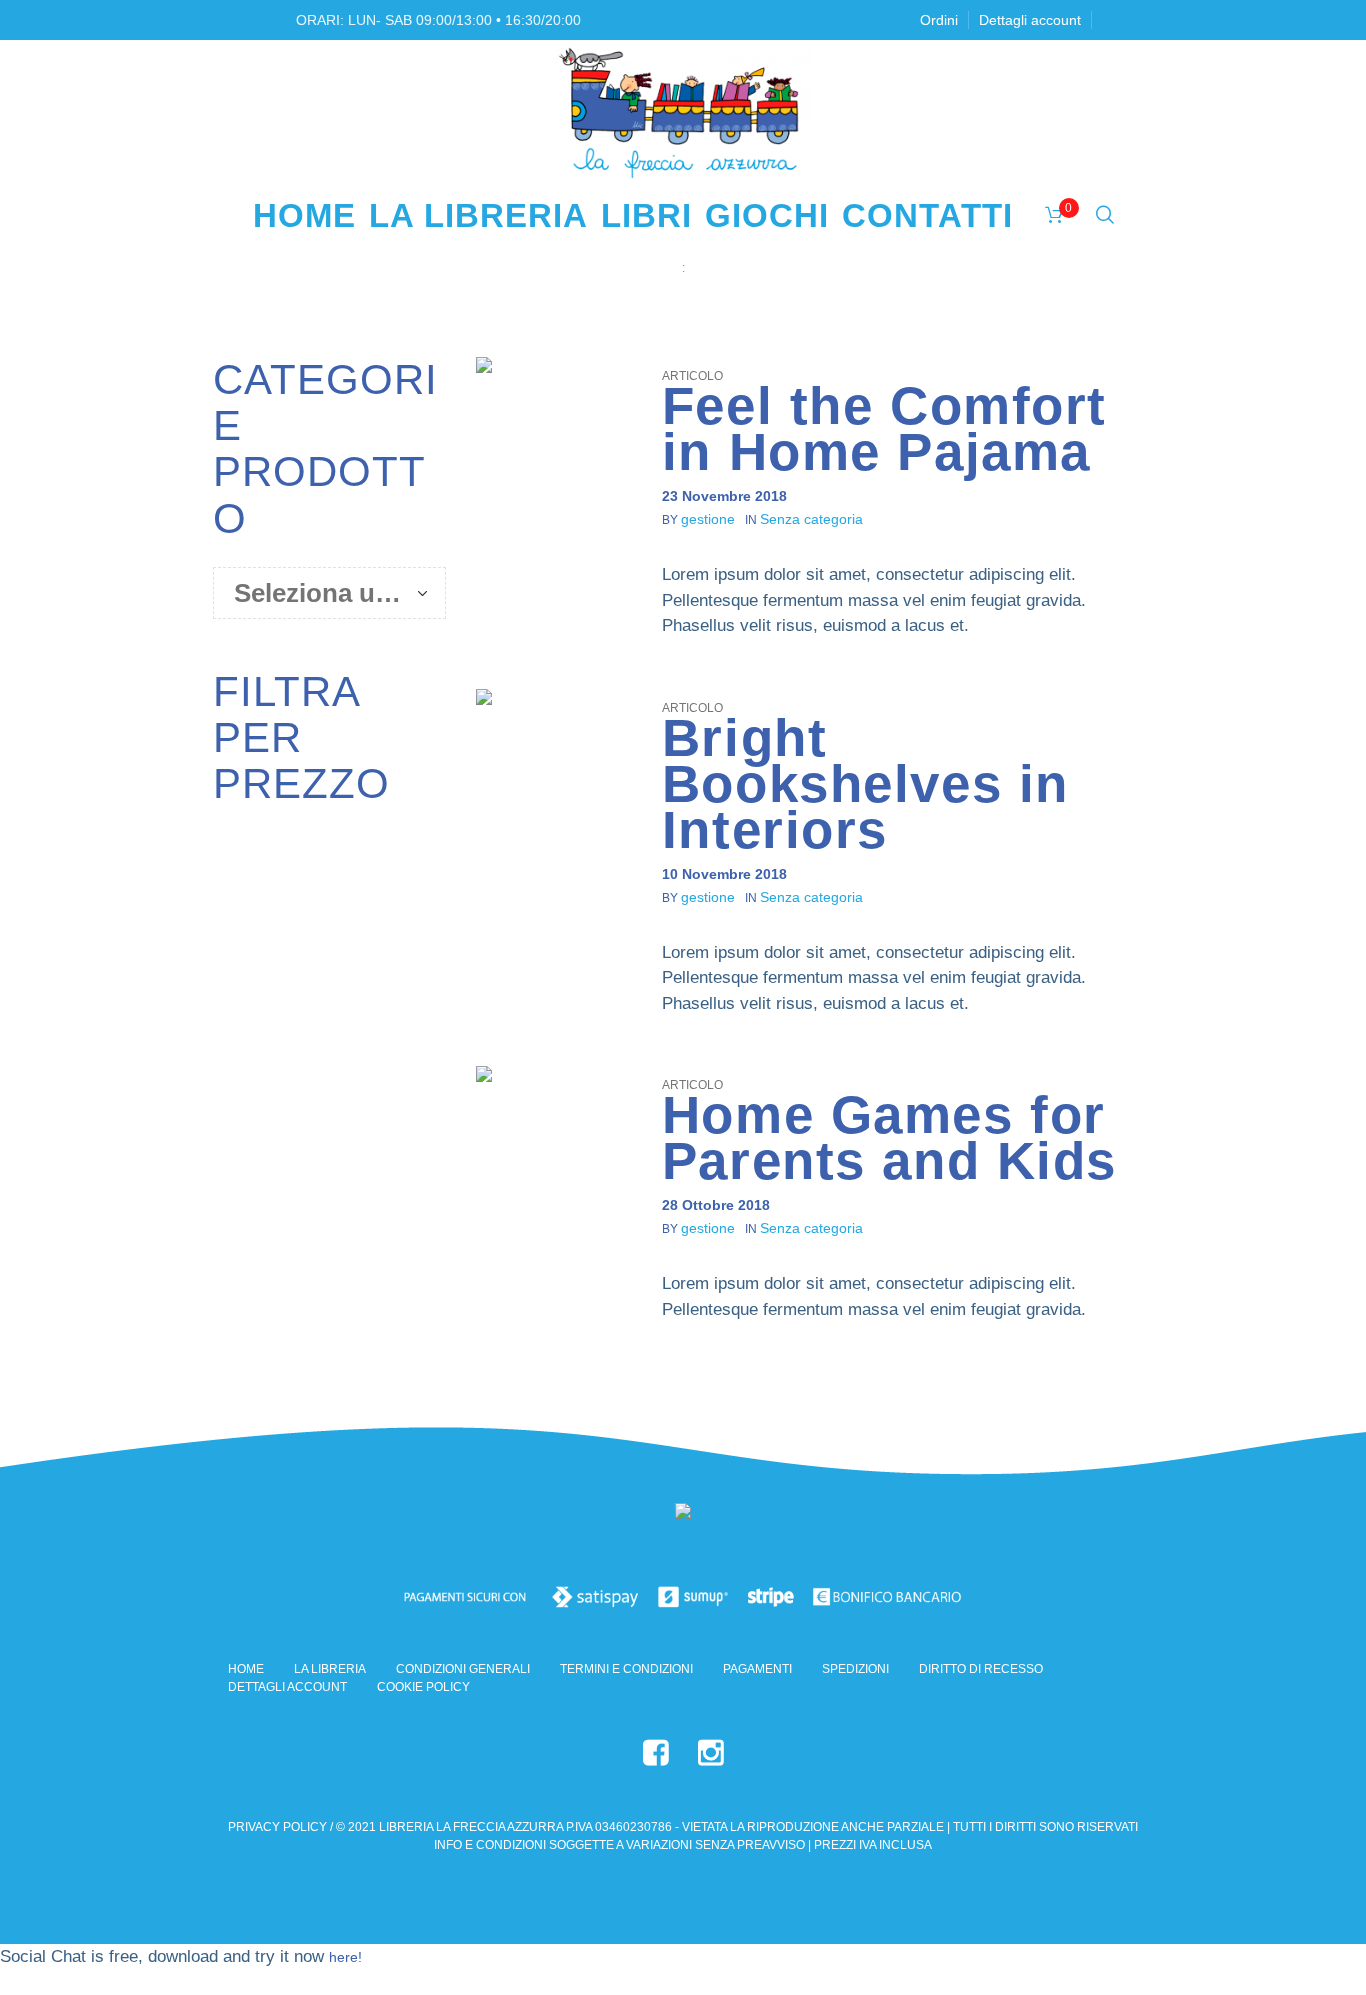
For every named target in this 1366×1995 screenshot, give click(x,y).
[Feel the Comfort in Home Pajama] (554, 435)
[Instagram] (711, 1753)
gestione (708, 519)
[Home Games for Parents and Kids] (554, 1144)
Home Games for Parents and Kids (889, 1137)
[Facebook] (656, 1753)
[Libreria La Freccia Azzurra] (683, 1515)
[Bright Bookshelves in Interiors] (554, 767)
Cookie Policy (423, 1687)
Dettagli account (287, 1687)
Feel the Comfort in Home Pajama (884, 428)
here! (345, 1957)
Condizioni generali (463, 1669)
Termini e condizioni (626, 1669)
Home (661, 268)
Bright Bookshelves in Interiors (865, 783)
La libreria (330, 1669)
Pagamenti (757, 1669)
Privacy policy (277, 1827)
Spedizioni (855, 1669)
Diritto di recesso (981, 1669)
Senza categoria (811, 519)
